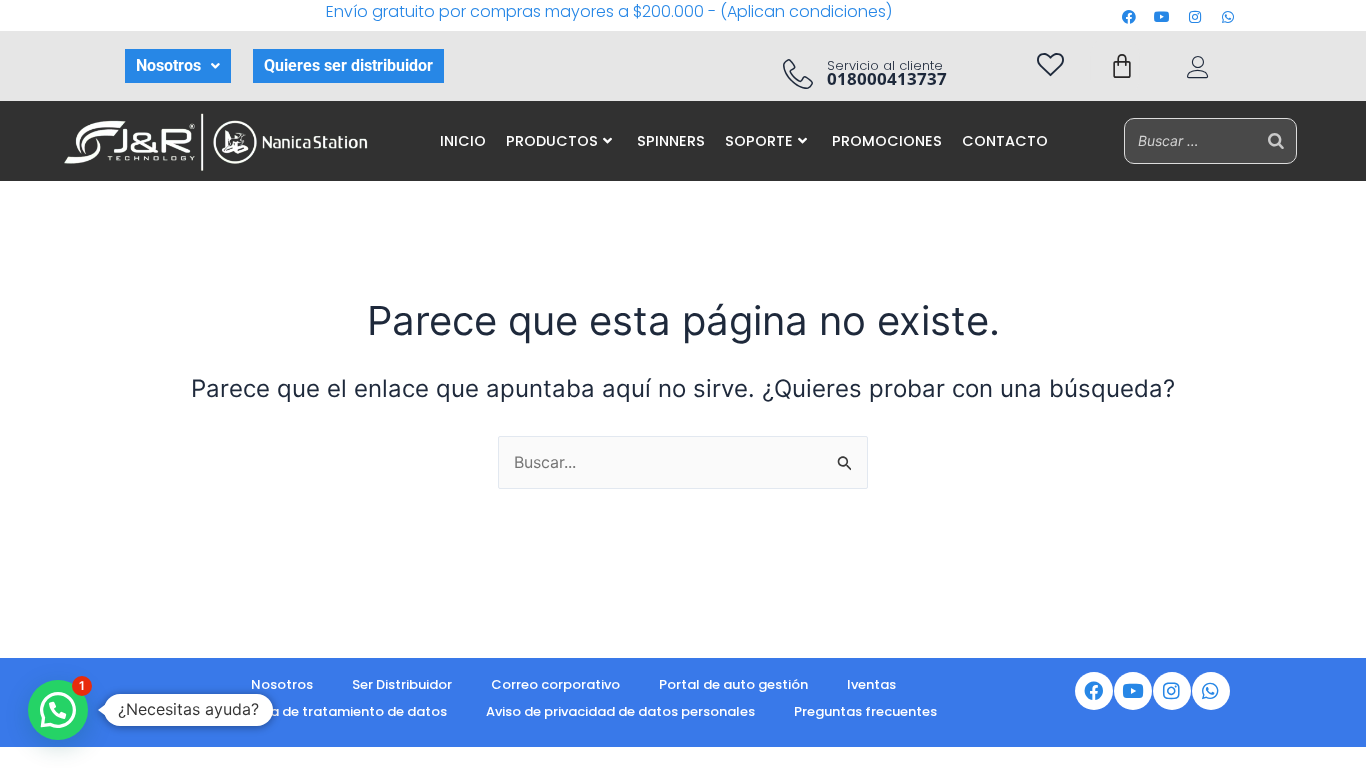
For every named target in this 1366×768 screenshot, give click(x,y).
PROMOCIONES (887, 141)
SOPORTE (759, 141)
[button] (178, 66)
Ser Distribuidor (402, 684)
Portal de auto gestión (733, 684)
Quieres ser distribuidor (348, 65)
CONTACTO (1005, 141)
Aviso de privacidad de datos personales (620, 711)
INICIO (463, 141)
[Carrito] (1122, 66)
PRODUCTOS (552, 141)
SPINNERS (671, 141)
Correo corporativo (555, 684)
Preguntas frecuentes (865, 711)
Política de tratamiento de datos (337, 711)
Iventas (871, 684)
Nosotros (168, 65)
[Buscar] (1276, 140)
